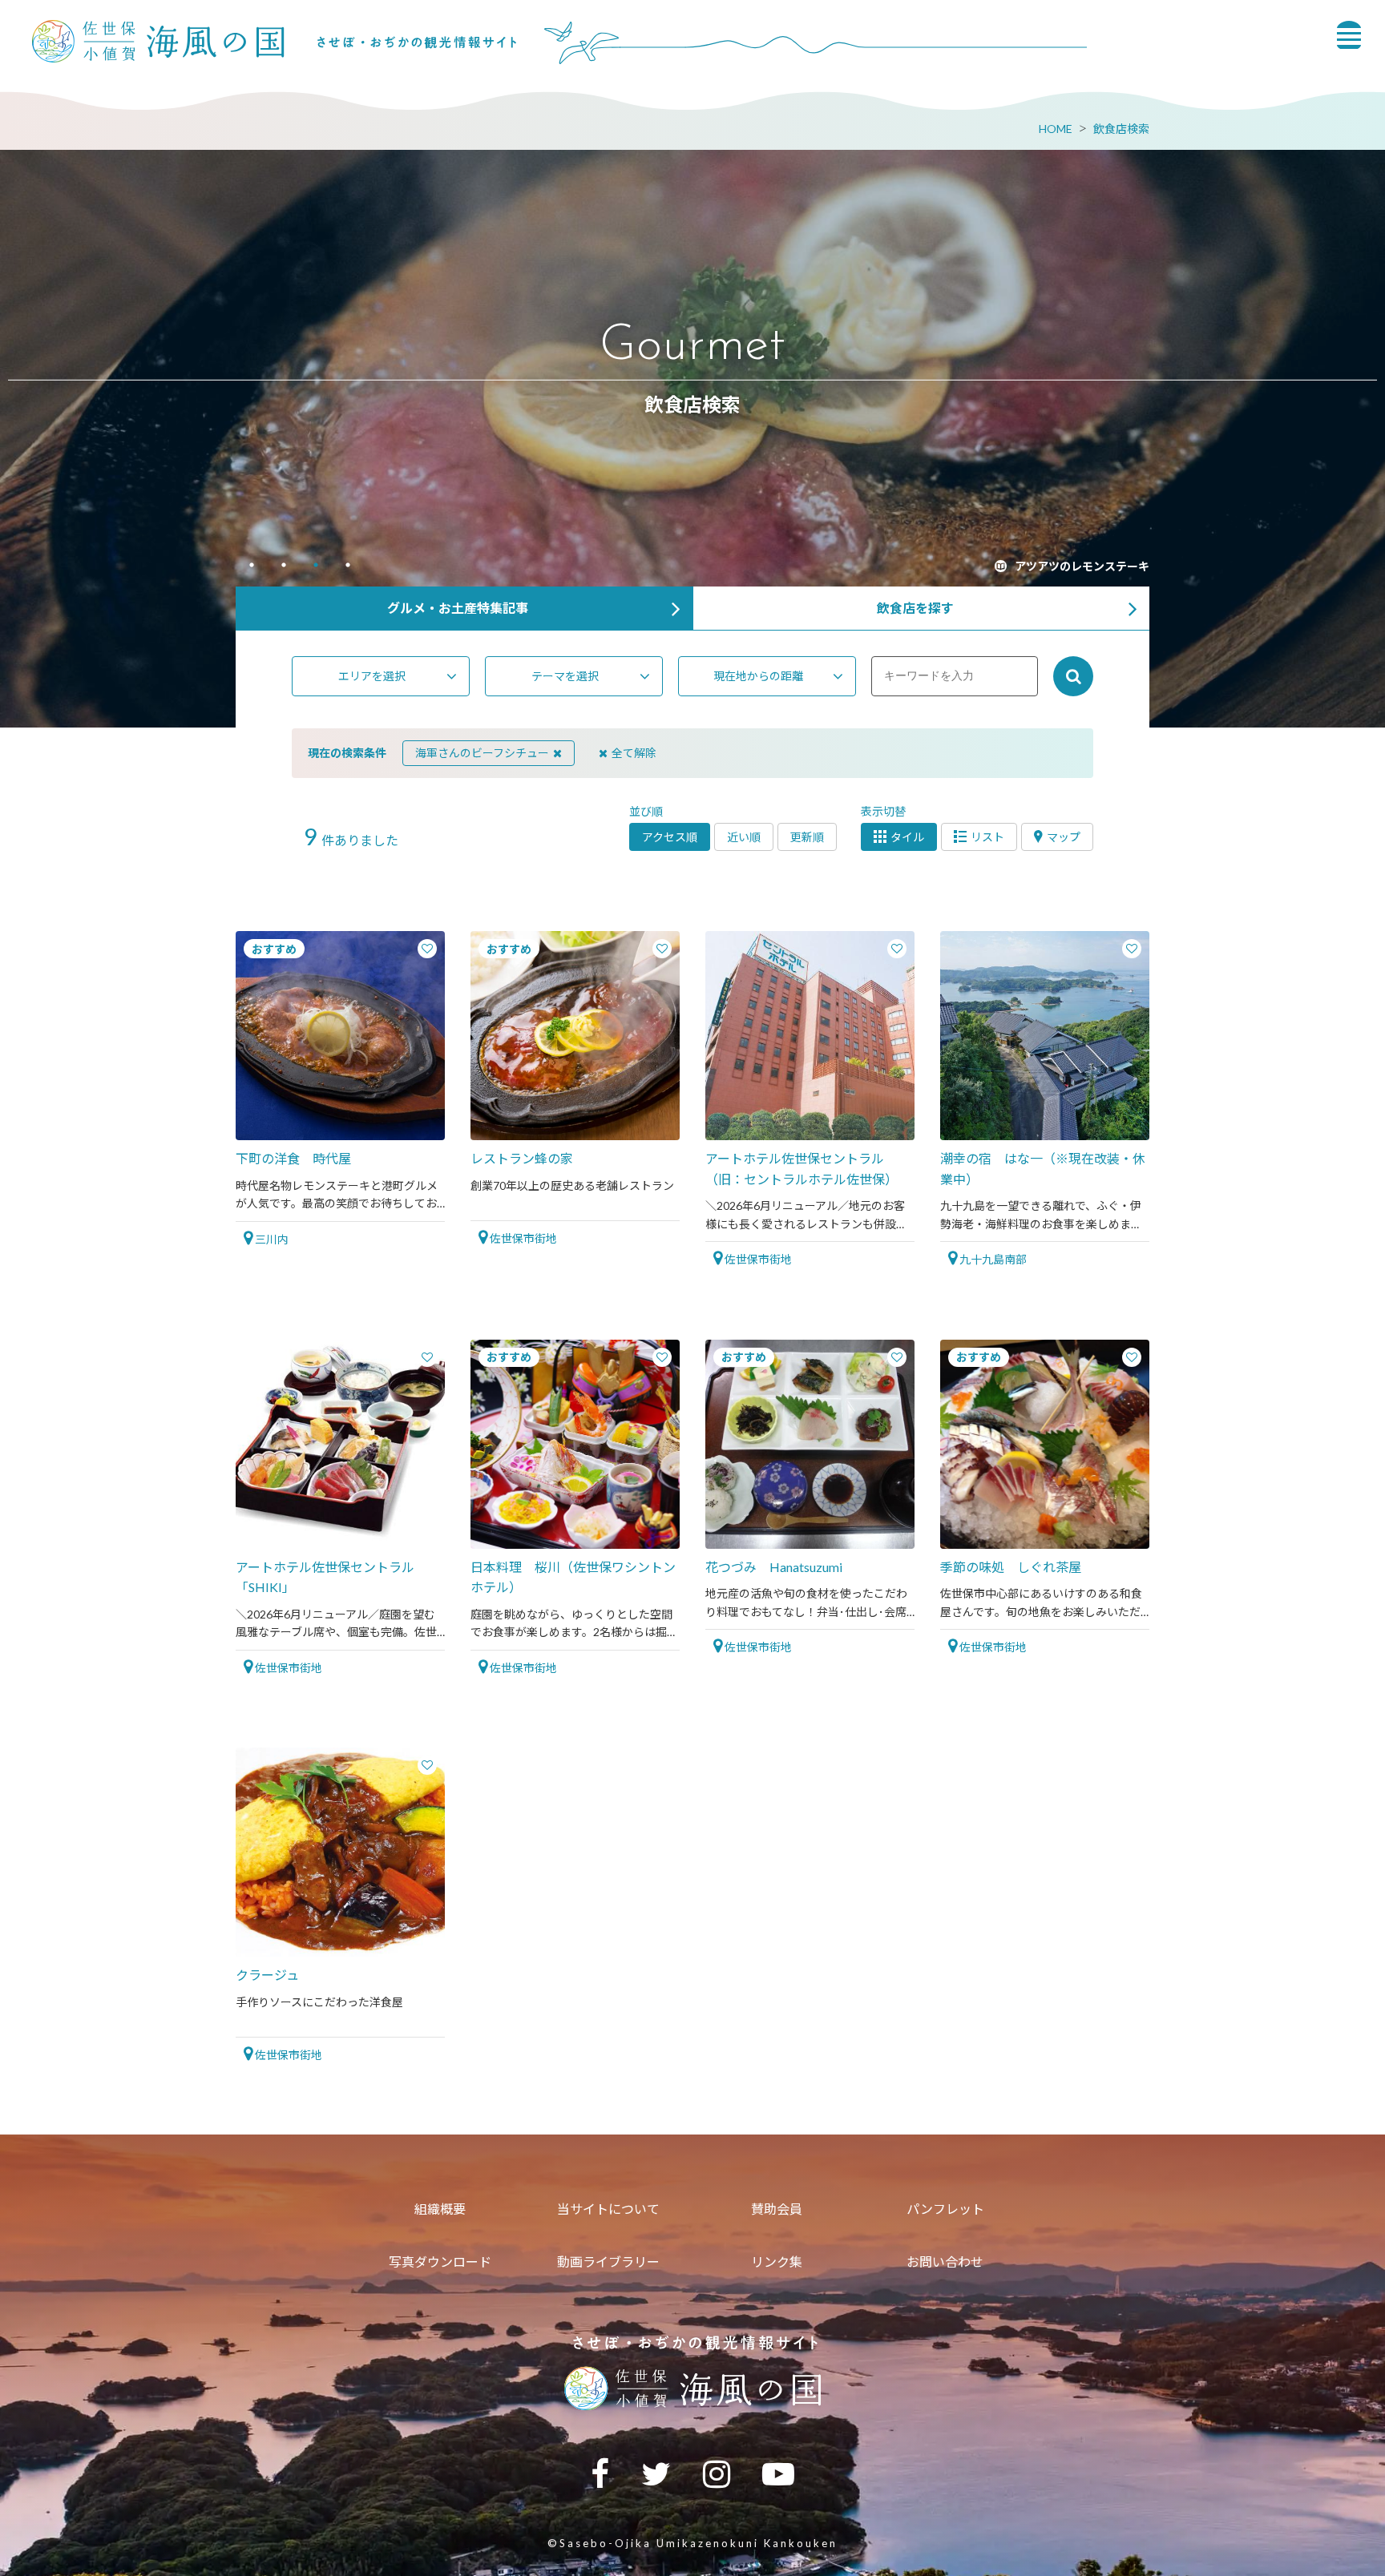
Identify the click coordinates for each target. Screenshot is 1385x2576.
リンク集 (777, 2262)
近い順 (744, 837)
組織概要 (440, 2209)
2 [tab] (284, 566)
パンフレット (945, 2209)
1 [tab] (252, 566)
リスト (987, 837)
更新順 (807, 837)
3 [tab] (316, 566)
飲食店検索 (1121, 129)
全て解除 (634, 753)
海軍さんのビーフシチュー (482, 753)
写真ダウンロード (440, 2262)
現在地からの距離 (758, 676)
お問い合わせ (945, 2262)
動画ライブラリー (608, 2262)
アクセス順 (670, 837)
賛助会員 (777, 2209)
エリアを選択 (372, 676)
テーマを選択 (565, 676)
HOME (1056, 129)
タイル (907, 837)
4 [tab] (348, 566)
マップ (1064, 837)
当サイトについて (608, 2209)
